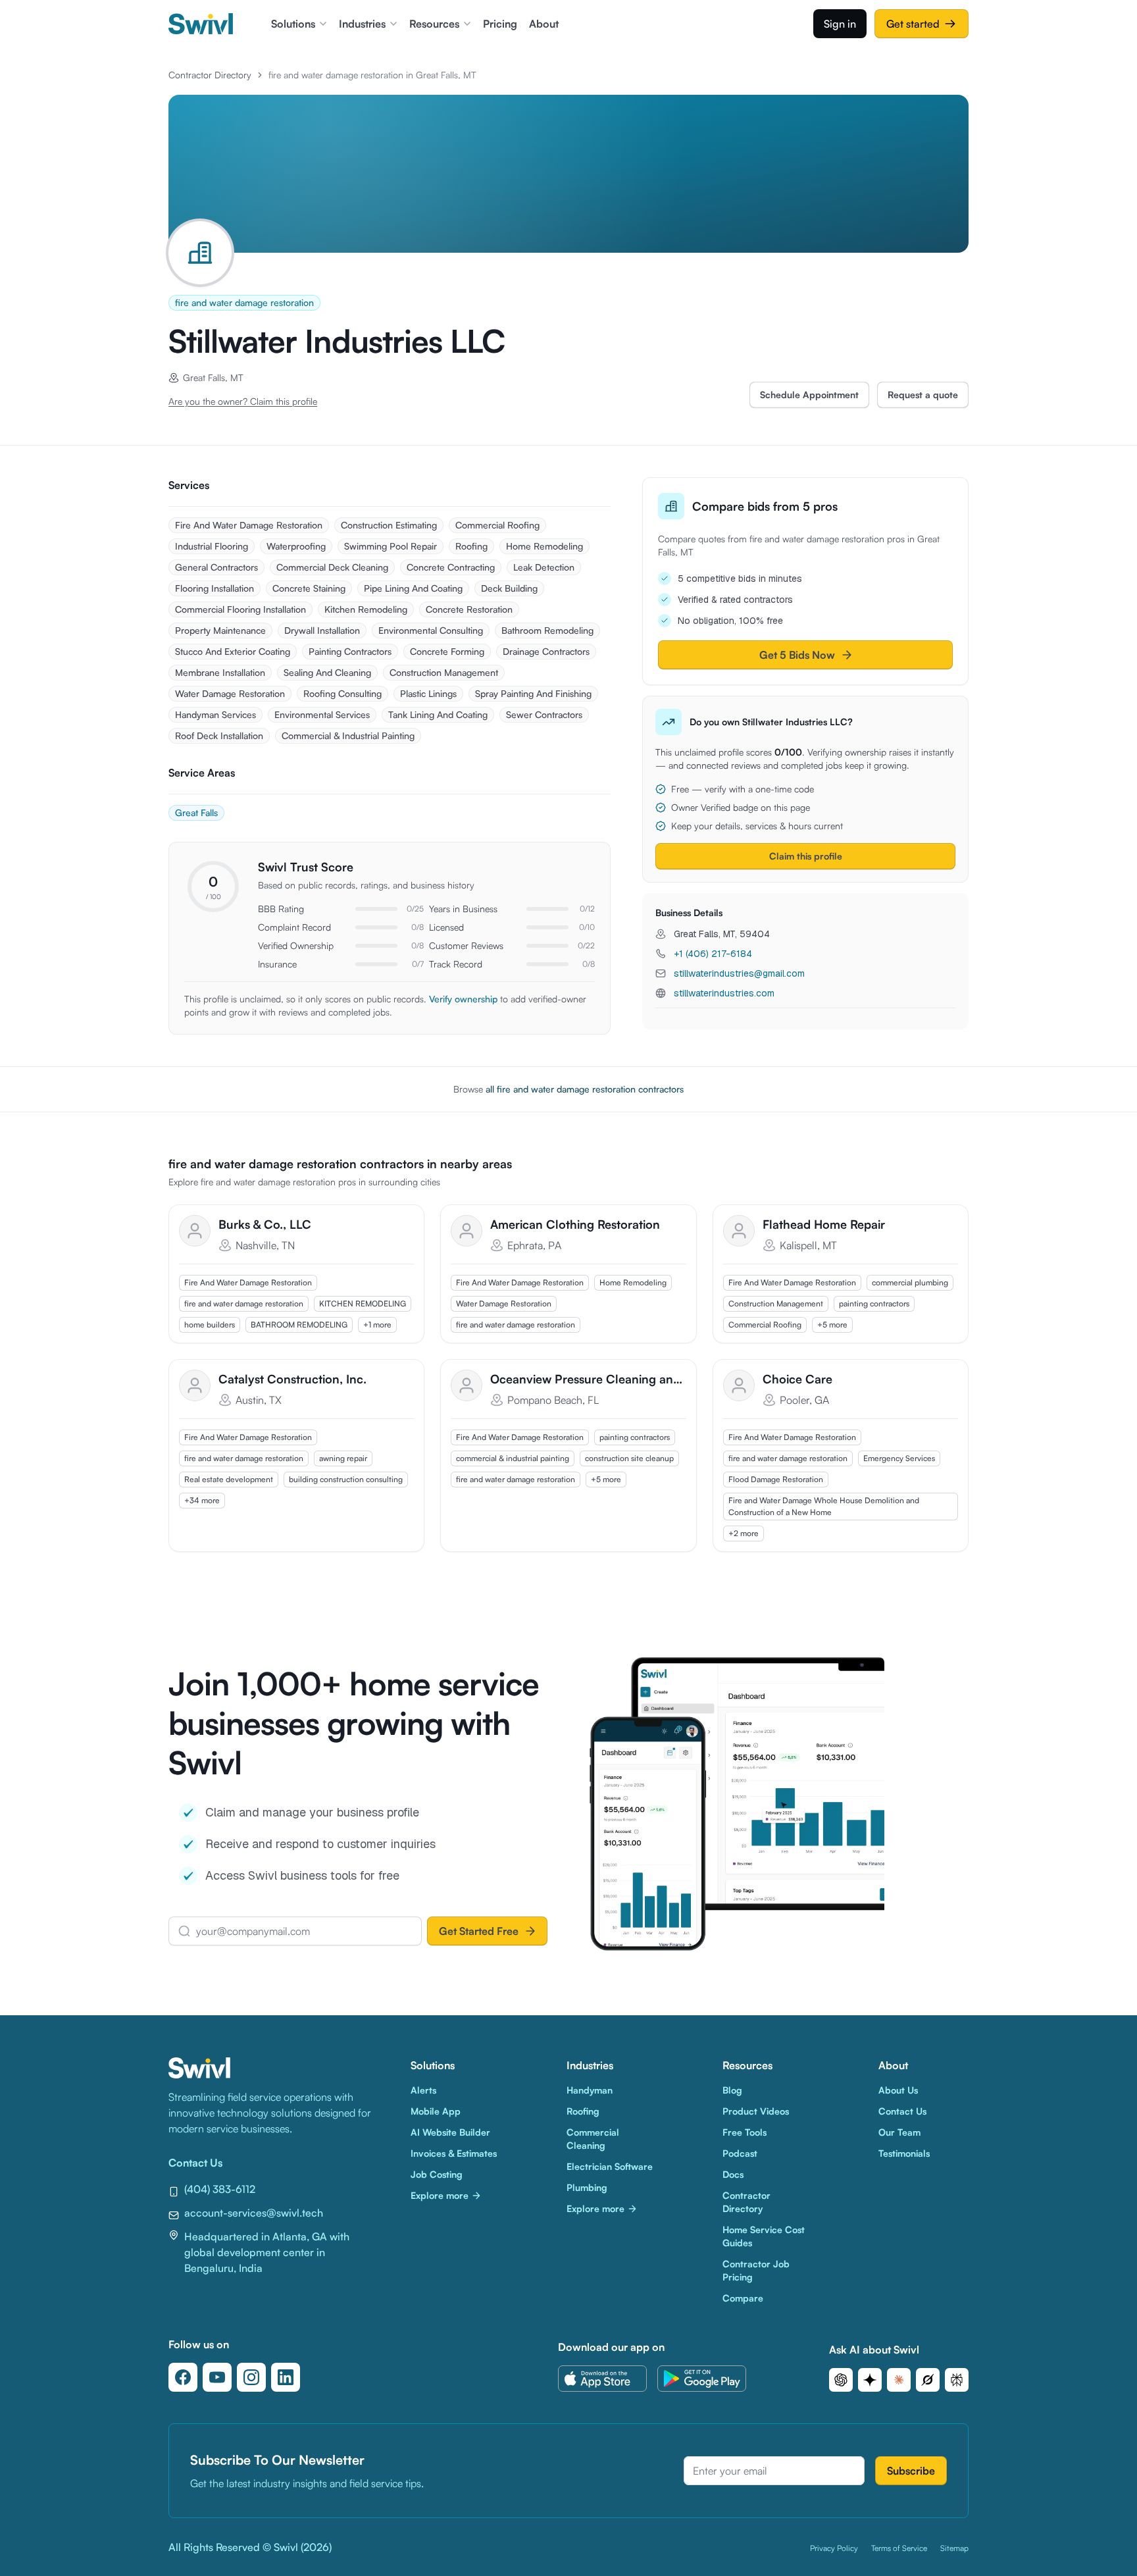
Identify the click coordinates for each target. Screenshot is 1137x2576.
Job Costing (437, 2174)
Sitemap (954, 2548)
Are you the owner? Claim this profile (243, 401)
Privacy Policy (834, 2548)
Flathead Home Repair (824, 1224)
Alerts (423, 2090)
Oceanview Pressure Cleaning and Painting (588, 1379)
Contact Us (902, 2111)
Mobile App (436, 2111)
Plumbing (587, 2187)
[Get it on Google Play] (702, 2379)
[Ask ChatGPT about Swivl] (841, 2380)
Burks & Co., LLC (265, 1224)
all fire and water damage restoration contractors (585, 1089)
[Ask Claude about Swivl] (899, 2380)
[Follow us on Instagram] (251, 2377)
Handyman (590, 2090)
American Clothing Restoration (575, 1224)
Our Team (899, 2132)
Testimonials (904, 2153)
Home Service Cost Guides (764, 2236)
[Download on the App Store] (602, 2379)
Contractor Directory (210, 75)
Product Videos (756, 2111)
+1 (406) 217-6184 (713, 954)
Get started (913, 24)
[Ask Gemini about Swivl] (870, 2380)
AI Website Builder (450, 2132)
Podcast (740, 2153)
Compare (743, 2298)
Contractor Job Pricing (756, 2270)
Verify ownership (463, 999)
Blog (732, 2090)
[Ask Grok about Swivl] (928, 2380)
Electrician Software (610, 2166)
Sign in (840, 24)
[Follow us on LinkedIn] (286, 2377)
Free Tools (745, 2132)
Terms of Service (899, 2548)
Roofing (583, 2111)
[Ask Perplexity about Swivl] (957, 2380)
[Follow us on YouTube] (217, 2377)
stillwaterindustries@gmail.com (739, 973)
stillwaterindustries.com (724, 993)
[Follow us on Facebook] (183, 2377)
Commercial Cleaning (593, 2139)
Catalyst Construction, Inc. (292, 1379)
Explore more (440, 2195)
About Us (898, 2090)
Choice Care (797, 1379)
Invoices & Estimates (454, 2153)
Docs (733, 2174)
